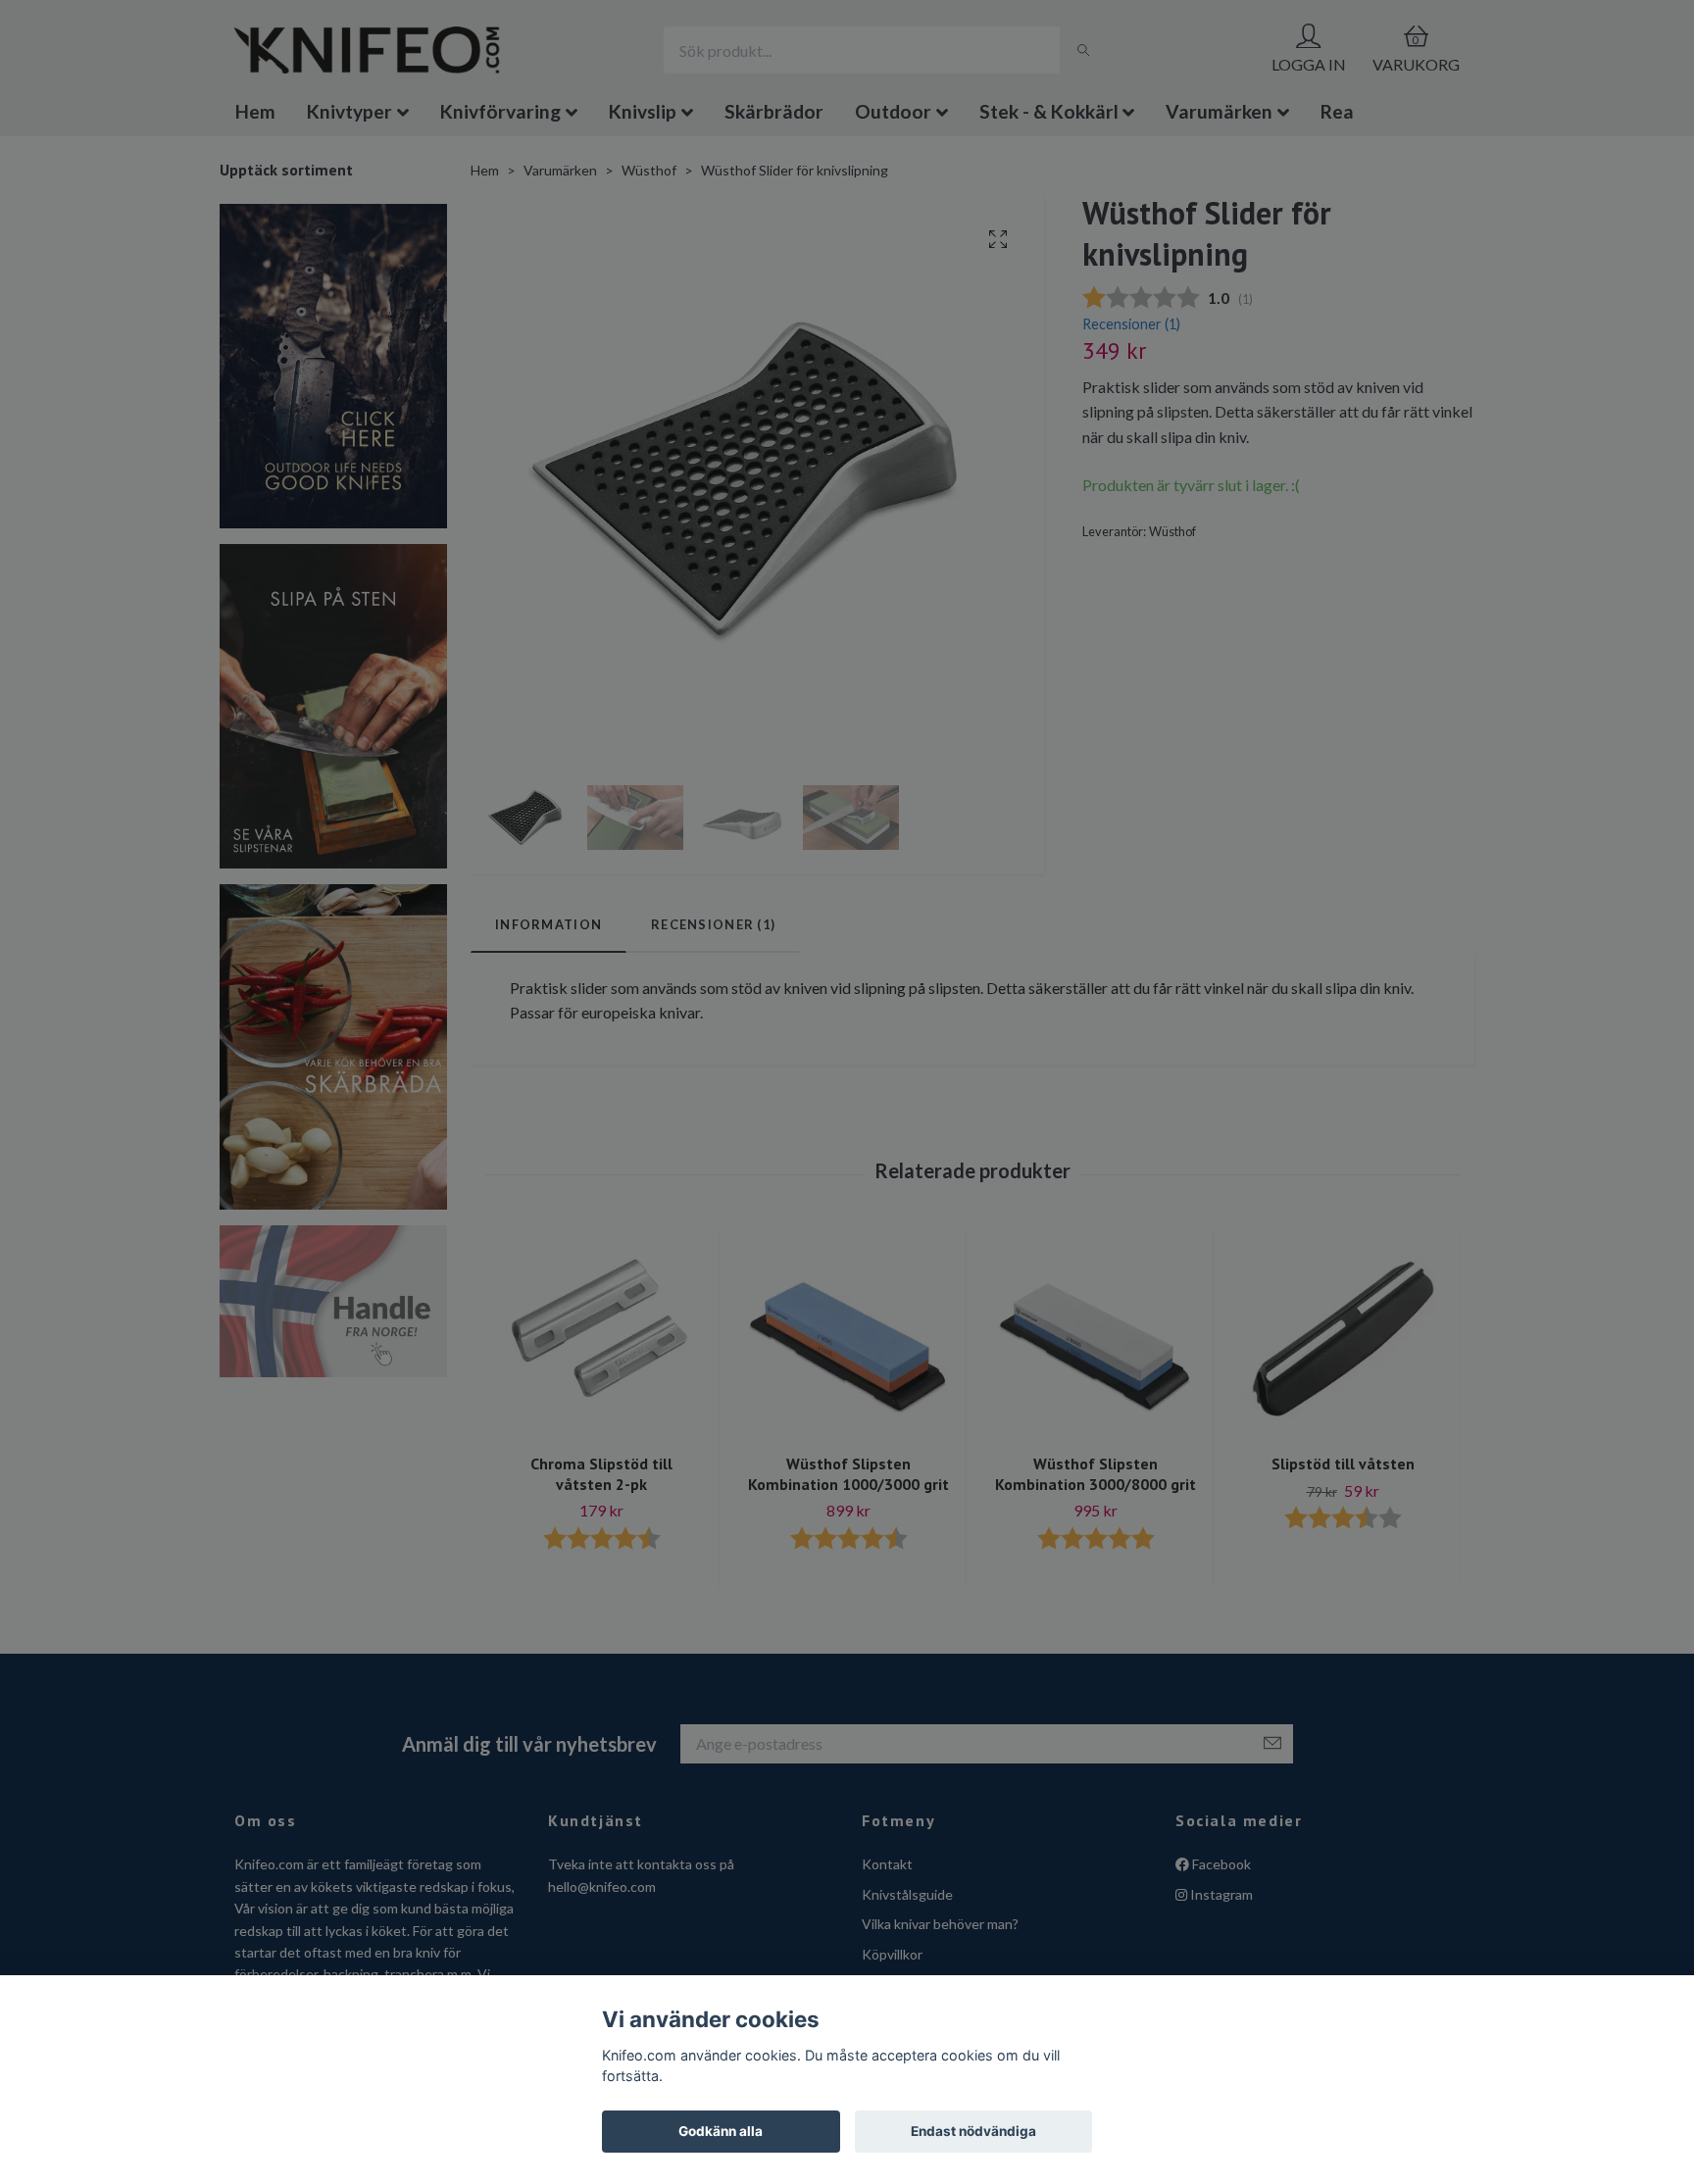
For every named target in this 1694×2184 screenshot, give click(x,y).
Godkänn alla (721, 2131)
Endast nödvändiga (973, 2131)
